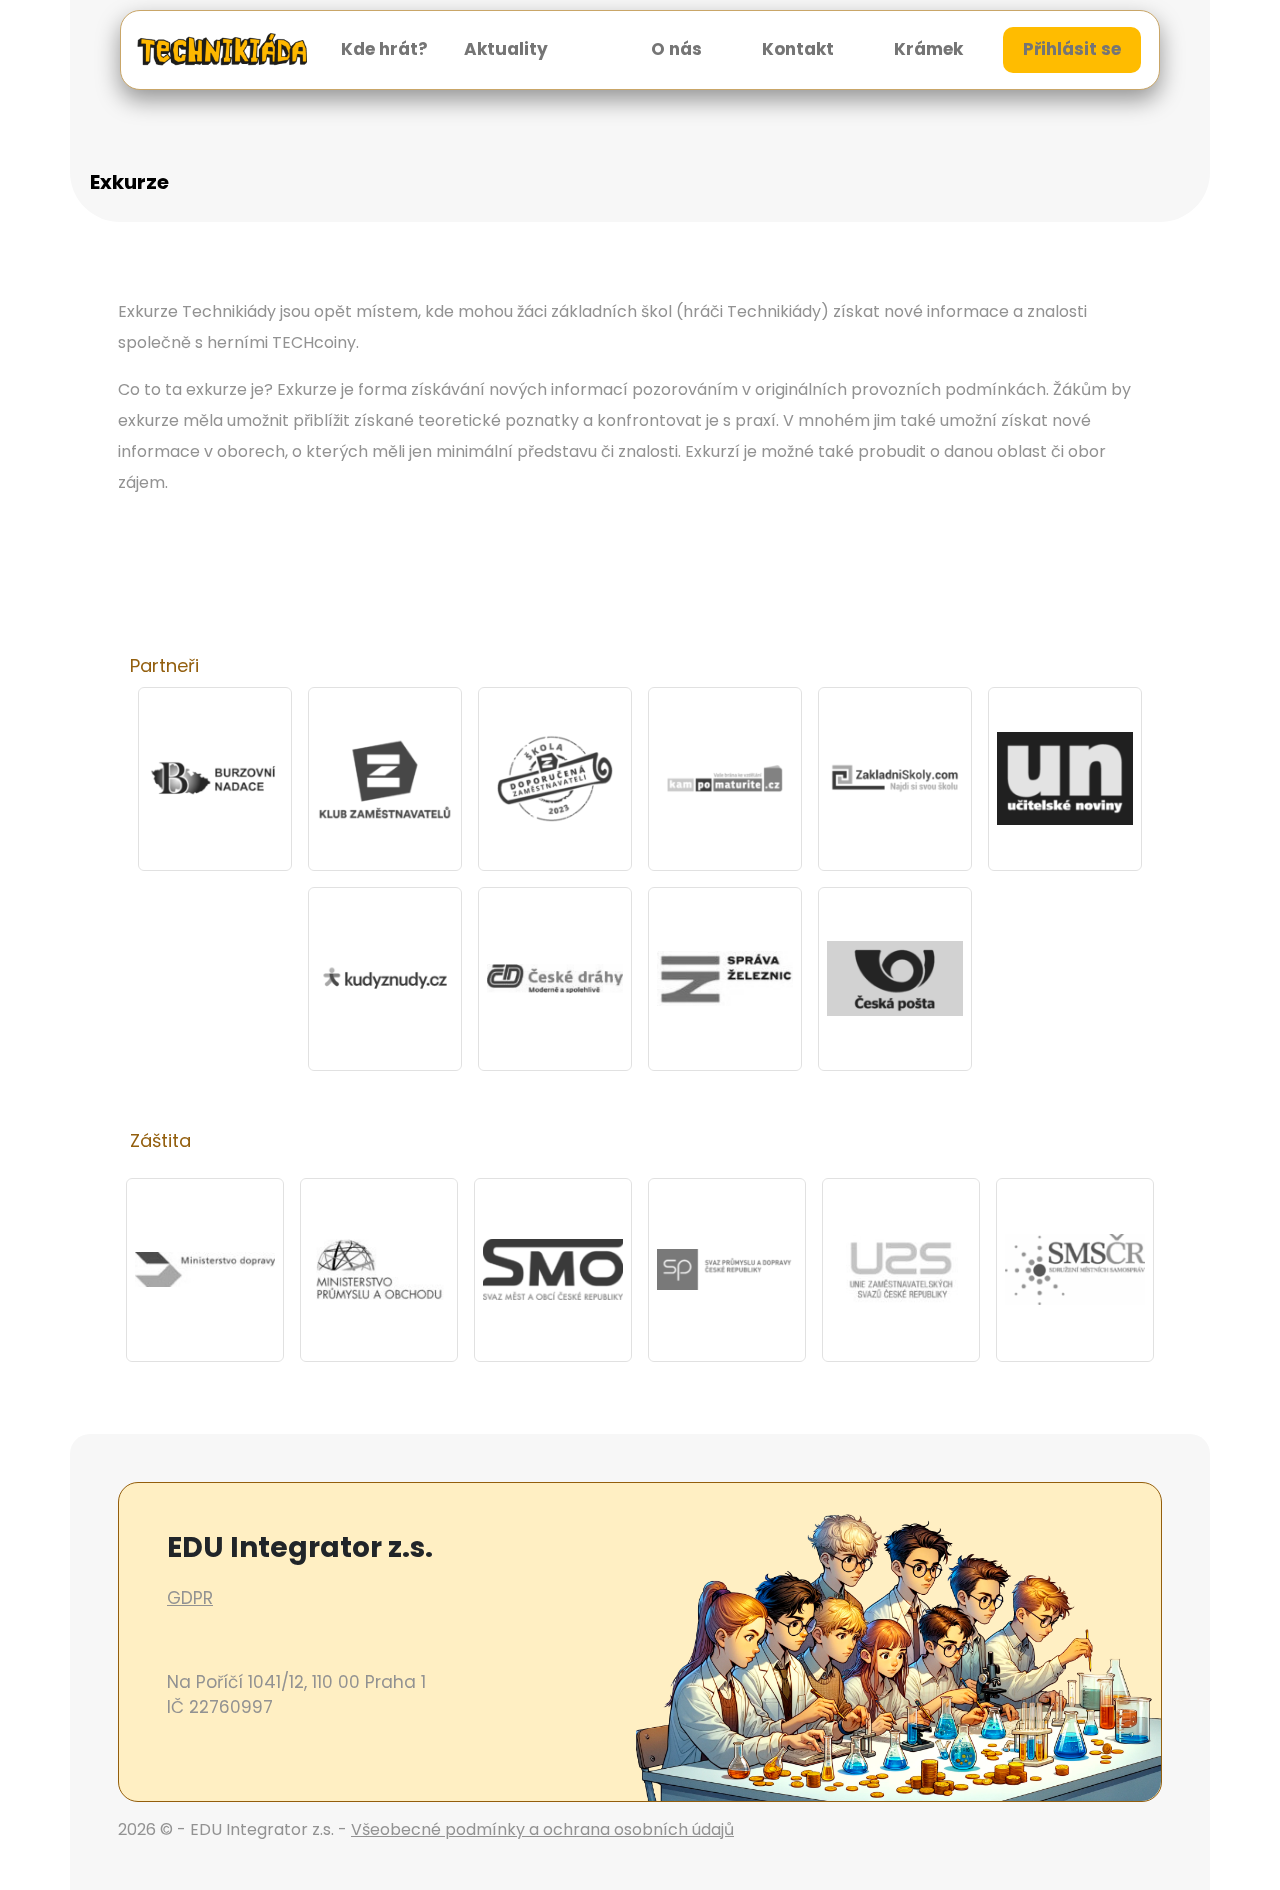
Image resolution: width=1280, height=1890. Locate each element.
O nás (676, 49)
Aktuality (506, 49)
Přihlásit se (1072, 49)
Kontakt (798, 49)
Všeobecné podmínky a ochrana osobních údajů (542, 1829)
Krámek (928, 49)
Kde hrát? (384, 49)
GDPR (190, 1598)
